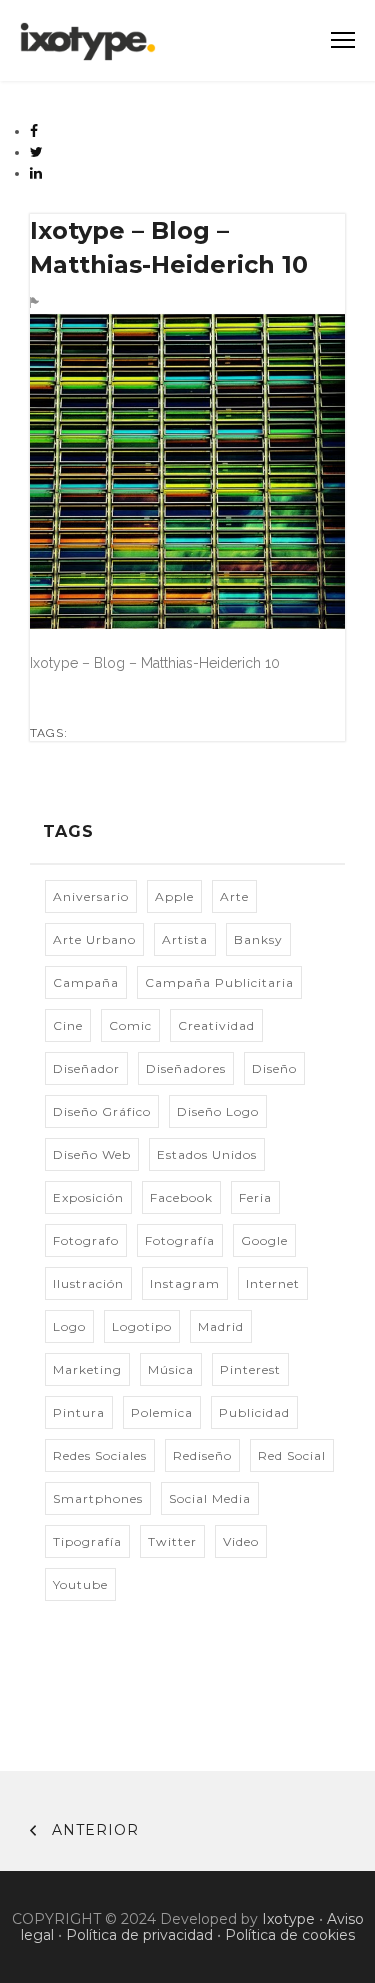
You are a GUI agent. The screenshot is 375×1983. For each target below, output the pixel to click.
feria (255, 1197)
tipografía (87, 1541)
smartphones (98, 1498)
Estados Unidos (207, 1154)
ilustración (88, 1283)
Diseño (274, 1068)
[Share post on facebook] (34, 131)
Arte (234, 896)
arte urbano (94, 939)
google (264, 1240)
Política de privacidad (139, 1935)
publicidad (254, 1412)
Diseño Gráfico (102, 1111)
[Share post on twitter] (37, 152)
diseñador (86, 1068)
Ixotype (288, 1919)
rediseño (202, 1455)
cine (68, 1025)
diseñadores (186, 1068)
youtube (80, 1584)
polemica (162, 1412)
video (241, 1541)
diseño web (92, 1154)
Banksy (258, 939)
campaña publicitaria (219, 982)
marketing (87, 1369)
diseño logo (218, 1111)
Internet (273, 1283)
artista (185, 939)
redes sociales (100, 1455)
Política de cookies (290, 1935)
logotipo (142, 1326)
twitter (172, 1541)
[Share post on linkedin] (36, 173)
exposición (88, 1197)
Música (171, 1369)
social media (210, 1498)
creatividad (216, 1025)
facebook (181, 1197)
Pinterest (250, 1369)
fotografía (180, 1240)
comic (130, 1025)
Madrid (221, 1326)
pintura (79, 1412)
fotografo (86, 1240)
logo (69, 1326)
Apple (174, 896)
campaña (86, 982)
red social (292, 1455)
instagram (185, 1283)
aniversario (91, 896)
